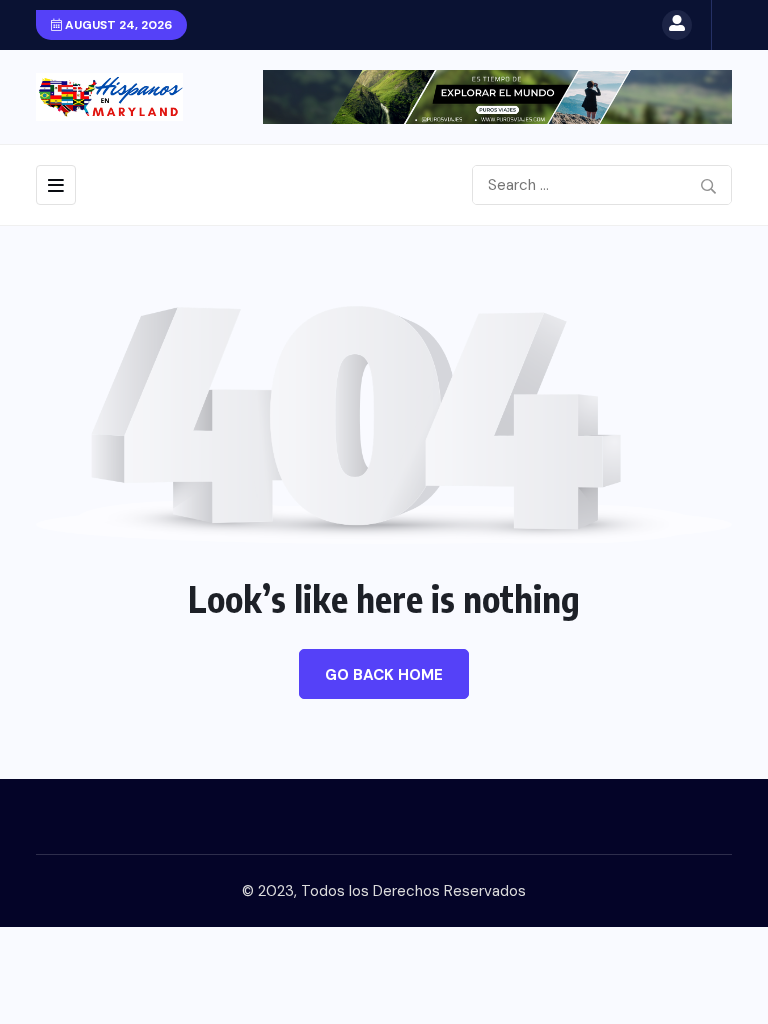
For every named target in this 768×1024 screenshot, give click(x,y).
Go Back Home (384, 675)
